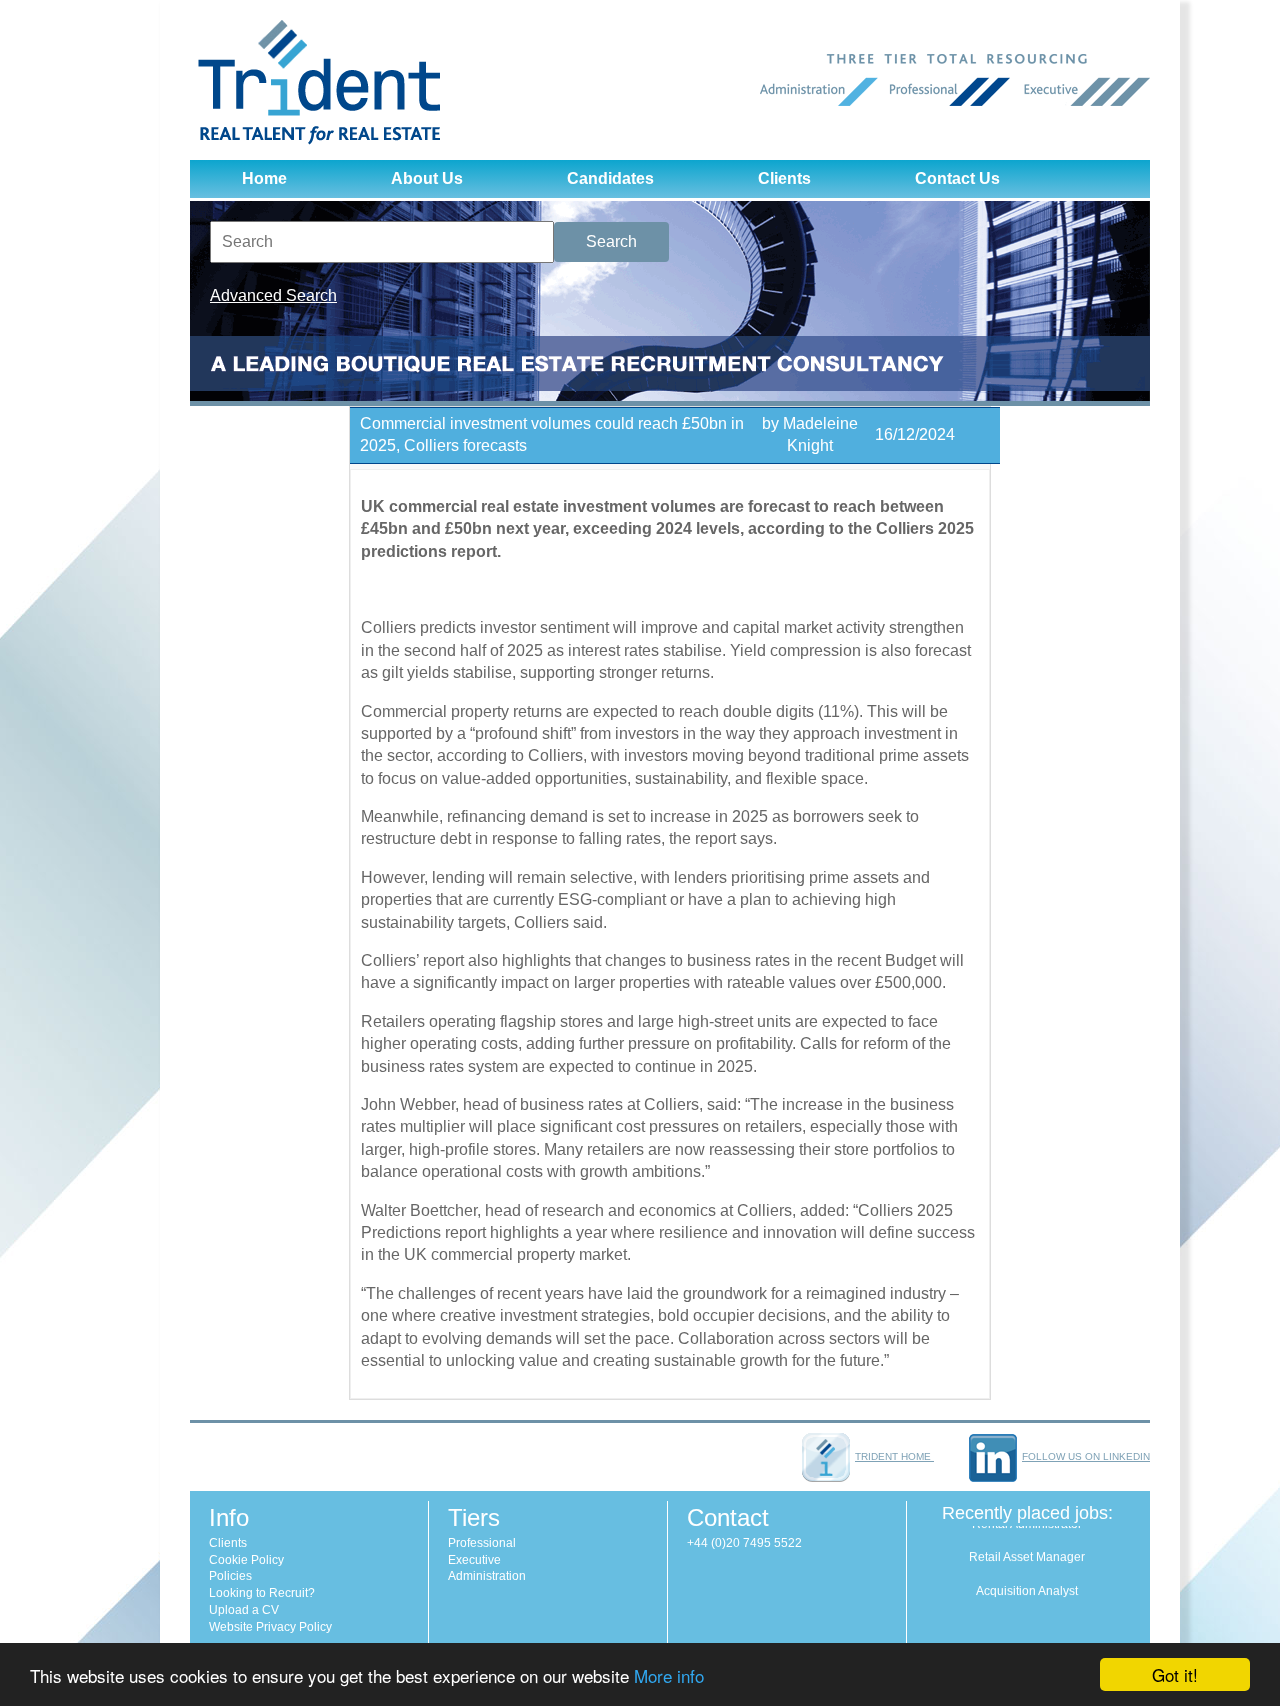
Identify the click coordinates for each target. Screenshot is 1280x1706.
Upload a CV (244, 1610)
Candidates (610, 178)
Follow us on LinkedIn (1086, 1456)
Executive (474, 1560)
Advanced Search (273, 295)
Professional (482, 1543)
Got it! (1175, 1674)
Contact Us (957, 178)
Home (264, 178)
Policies (230, 1576)
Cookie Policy (246, 1560)
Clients (784, 178)
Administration (487, 1576)
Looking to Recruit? (262, 1593)
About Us (427, 178)
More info (669, 1675)
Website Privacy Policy (270, 1627)
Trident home (894, 1456)
